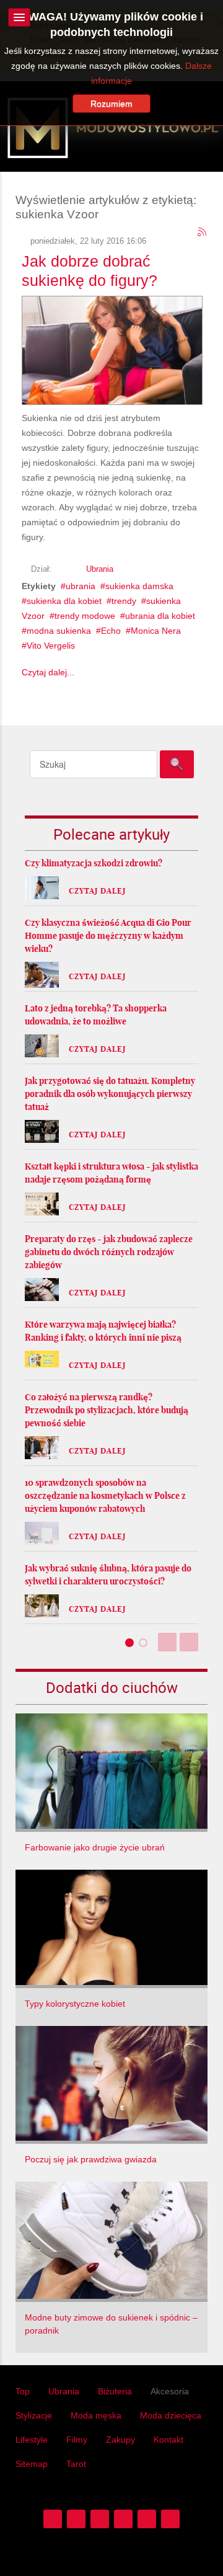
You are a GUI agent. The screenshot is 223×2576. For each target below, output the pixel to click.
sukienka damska (139, 586)
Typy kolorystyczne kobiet (75, 2004)
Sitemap (32, 2464)
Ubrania (100, 569)
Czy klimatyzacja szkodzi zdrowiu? (94, 863)
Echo (111, 631)
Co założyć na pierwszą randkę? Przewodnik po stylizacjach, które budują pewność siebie (107, 1410)
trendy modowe (85, 616)
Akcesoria (170, 2391)
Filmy (77, 2440)
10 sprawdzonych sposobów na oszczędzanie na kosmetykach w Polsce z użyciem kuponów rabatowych (105, 1496)
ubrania (81, 586)
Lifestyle (32, 2440)
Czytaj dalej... (48, 672)
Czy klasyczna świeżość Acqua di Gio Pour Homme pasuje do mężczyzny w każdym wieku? (108, 936)
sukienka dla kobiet (64, 601)
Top (23, 2391)
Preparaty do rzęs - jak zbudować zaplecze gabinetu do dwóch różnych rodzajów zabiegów (109, 1252)
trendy (124, 601)
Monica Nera (156, 631)
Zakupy (120, 2440)
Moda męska (96, 2415)
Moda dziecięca (171, 2415)
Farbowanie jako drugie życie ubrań (95, 1847)
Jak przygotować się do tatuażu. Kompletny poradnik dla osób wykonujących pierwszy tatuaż (110, 1094)
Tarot (76, 2464)
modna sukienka (59, 631)
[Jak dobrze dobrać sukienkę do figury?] (112, 348)
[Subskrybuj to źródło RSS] (203, 233)
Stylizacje (34, 2415)
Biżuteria (115, 2391)
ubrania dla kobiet (160, 616)
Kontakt (168, 2440)
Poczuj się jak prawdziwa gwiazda (91, 2159)
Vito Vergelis (51, 646)
